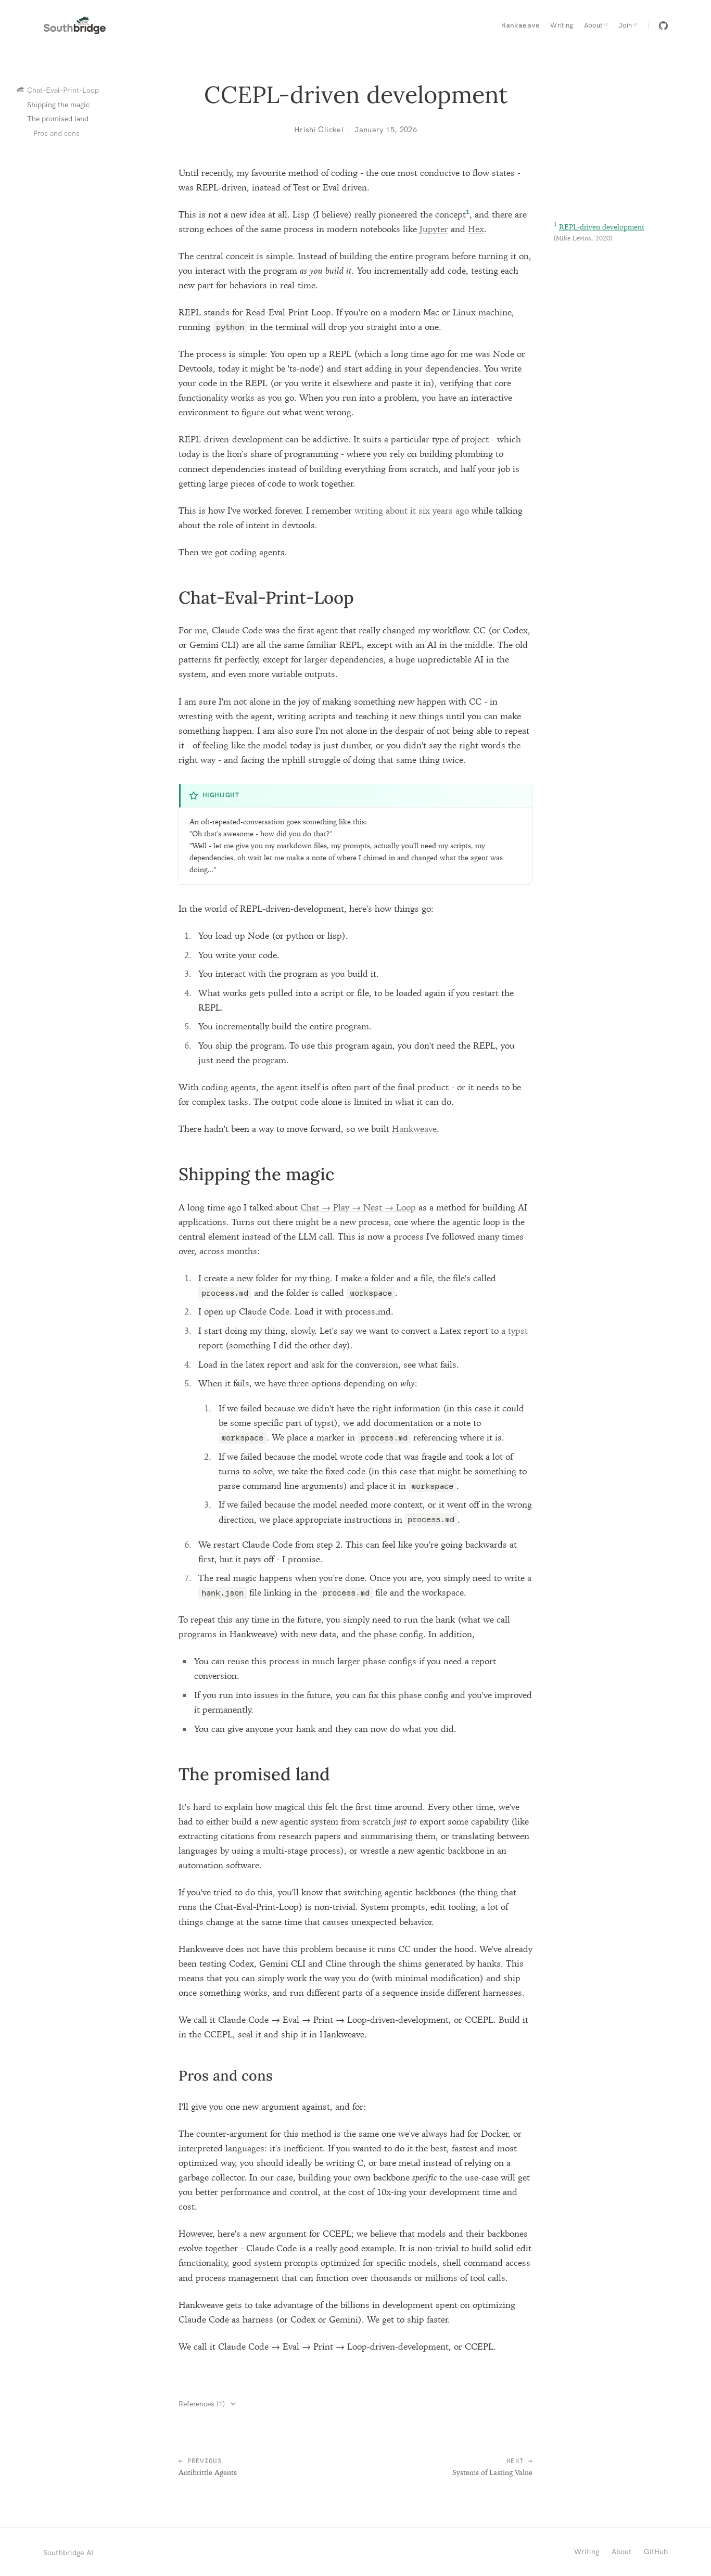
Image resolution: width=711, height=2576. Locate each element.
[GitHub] (663, 26)
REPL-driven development (602, 227)
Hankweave (414, 1128)
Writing (587, 2552)
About (621, 2552)
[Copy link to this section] (161, 598)
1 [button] (468, 212)
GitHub (656, 2552)
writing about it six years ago (412, 510)
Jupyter (434, 229)
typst (518, 1330)
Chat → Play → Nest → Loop (358, 1207)
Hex (476, 229)
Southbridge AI (68, 2553)
